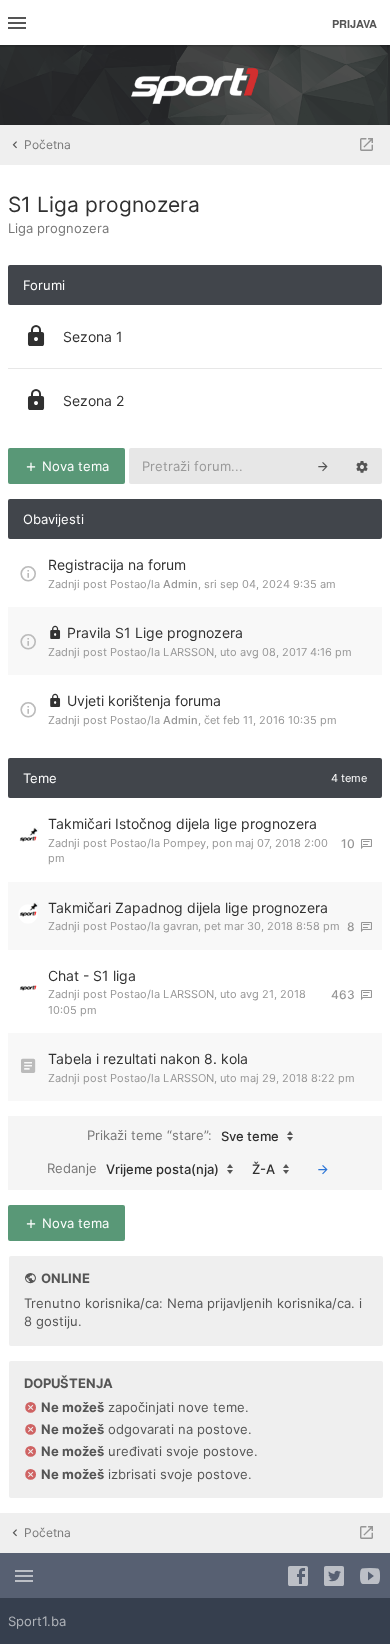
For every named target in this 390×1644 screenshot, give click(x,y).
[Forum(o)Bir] (366, 145)
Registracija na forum (117, 564)
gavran (180, 926)
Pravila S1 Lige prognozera (155, 632)
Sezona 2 (93, 400)
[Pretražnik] (323, 466)
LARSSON (188, 652)
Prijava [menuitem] (354, 23)
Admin (180, 584)
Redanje (133, 1168)
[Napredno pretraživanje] (362, 466)
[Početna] (195, 85)
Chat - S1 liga (92, 975)
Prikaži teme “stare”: (183, 1135)
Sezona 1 (93, 336)
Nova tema (73, 466)
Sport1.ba (37, 1621)
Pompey (184, 843)
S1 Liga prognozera (104, 204)
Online (65, 1278)
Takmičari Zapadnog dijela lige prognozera (188, 907)
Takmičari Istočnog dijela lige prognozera (182, 823)
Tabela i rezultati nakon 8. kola (148, 1058)
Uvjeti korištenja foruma (144, 700)
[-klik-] (323, 1169)
